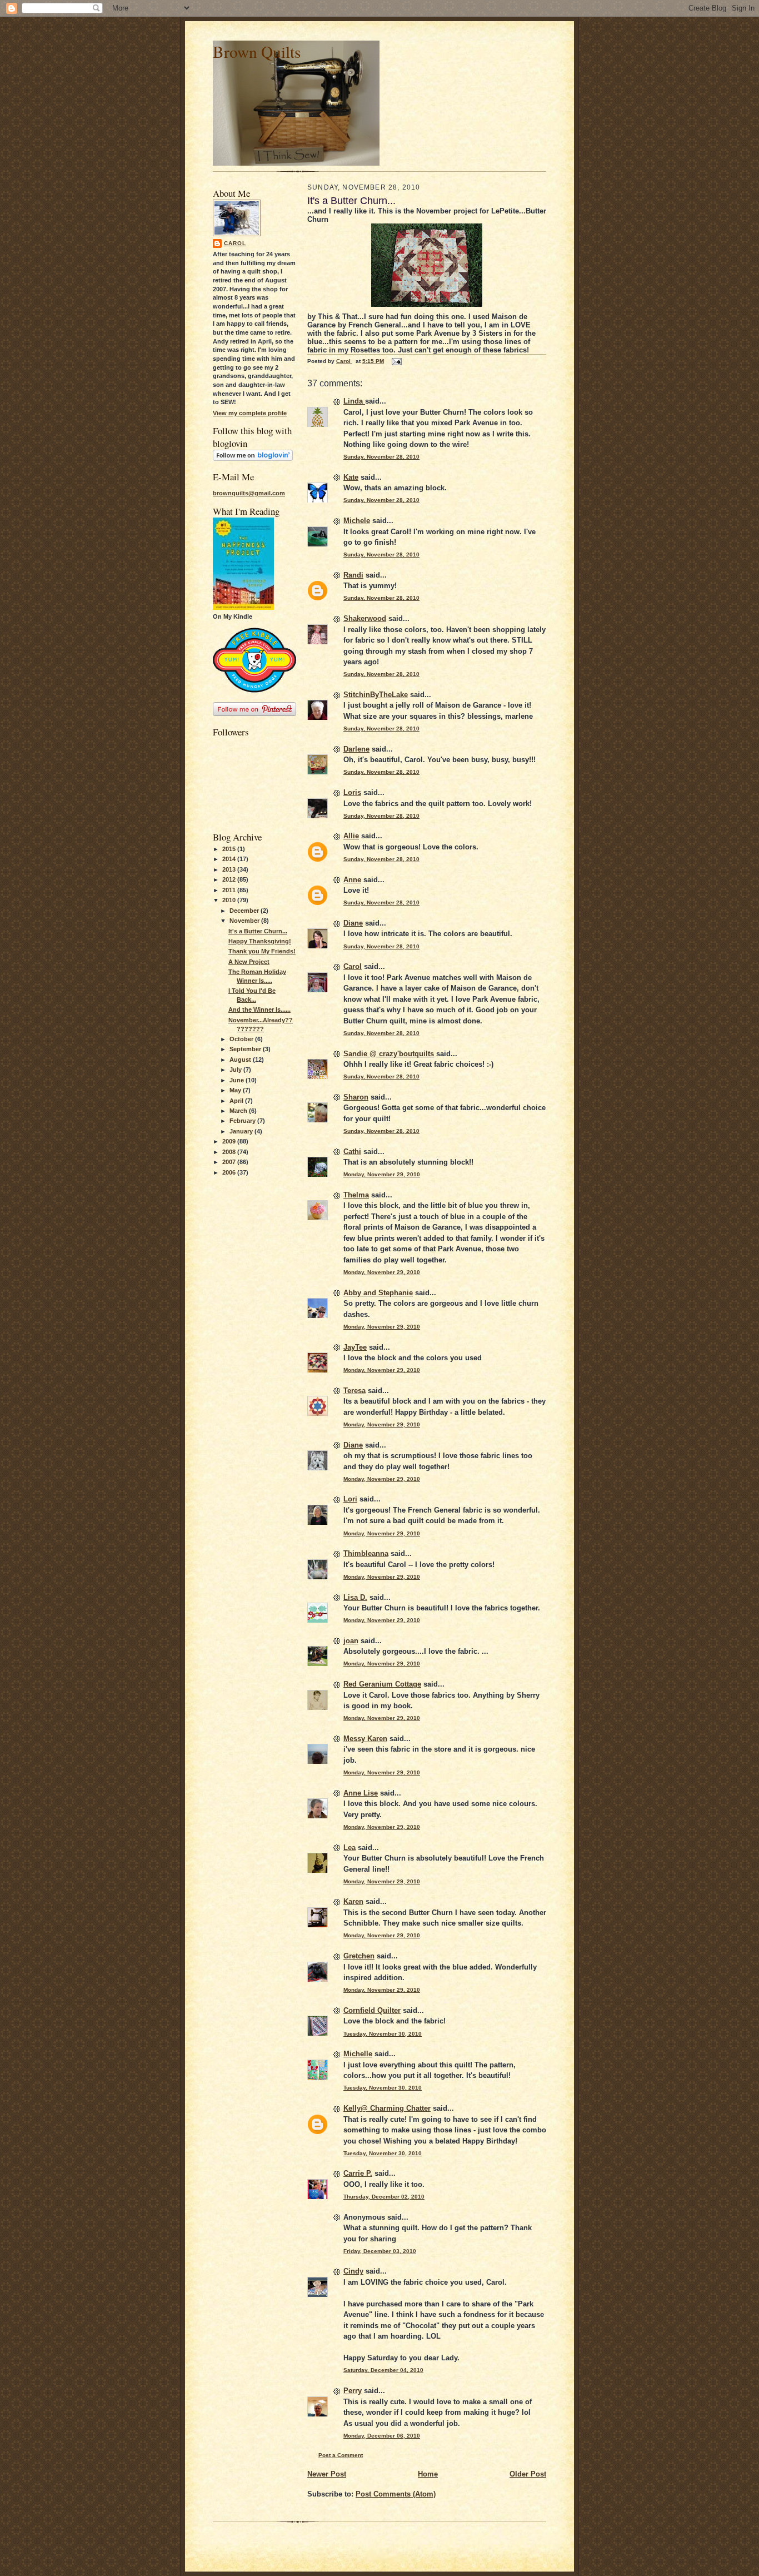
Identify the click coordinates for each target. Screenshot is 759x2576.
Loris (352, 792)
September (246, 1049)
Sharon (356, 1097)
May (236, 1090)
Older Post (528, 2474)
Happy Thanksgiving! (260, 941)
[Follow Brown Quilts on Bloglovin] (253, 459)
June (238, 1080)
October (242, 1039)
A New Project (249, 962)
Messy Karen (365, 1739)
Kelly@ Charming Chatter (387, 2108)
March (239, 1111)
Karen (353, 1901)
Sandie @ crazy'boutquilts (389, 1054)
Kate (351, 477)
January (242, 1131)
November (245, 921)
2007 (230, 1162)
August (241, 1060)
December (245, 911)
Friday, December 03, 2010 (380, 2251)
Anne (352, 880)
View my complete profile (250, 413)
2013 (230, 869)
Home (428, 2474)
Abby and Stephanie (378, 1293)
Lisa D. (355, 1597)
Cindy (353, 2271)
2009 (230, 1141)
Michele (357, 521)
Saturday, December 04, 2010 (383, 2370)
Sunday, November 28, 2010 (381, 457)
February (243, 1121)
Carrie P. (358, 2173)
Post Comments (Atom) (396, 2494)
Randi (353, 575)
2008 (230, 1152)
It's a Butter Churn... (258, 931)
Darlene (356, 749)
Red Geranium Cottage (382, 1684)
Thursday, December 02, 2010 (384, 2197)
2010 (230, 900)
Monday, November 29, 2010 (382, 1174)
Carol (235, 243)
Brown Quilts (257, 51)
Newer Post (327, 2474)
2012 (230, 879)
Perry (353, 2391)
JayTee (355, 1347)
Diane (353, 923)
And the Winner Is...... (259, 1009)
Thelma (356, 1195)
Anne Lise (361, 1793)
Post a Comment (341, 2455)
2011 (230, 890)
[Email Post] (396, 361)
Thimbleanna (366, 1553)
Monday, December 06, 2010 (382, 2436)
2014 (230, 859)
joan (351, 1641)
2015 (230, 849)
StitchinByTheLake (376, 695)
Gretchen (359, 1956)
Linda (354, 401)
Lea (349, 1848)
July (236, 1070)
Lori (350, 1499)
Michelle (358, 2054)
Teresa (354, 1391)
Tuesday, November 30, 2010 (383, 2034)
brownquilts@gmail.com (249, 493)
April (237, 1101)
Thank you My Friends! (262, 951)
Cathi (352, 1152)
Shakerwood (365, 618)
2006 (230, 1172)
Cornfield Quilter (372, 2010)
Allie (351, 836)
